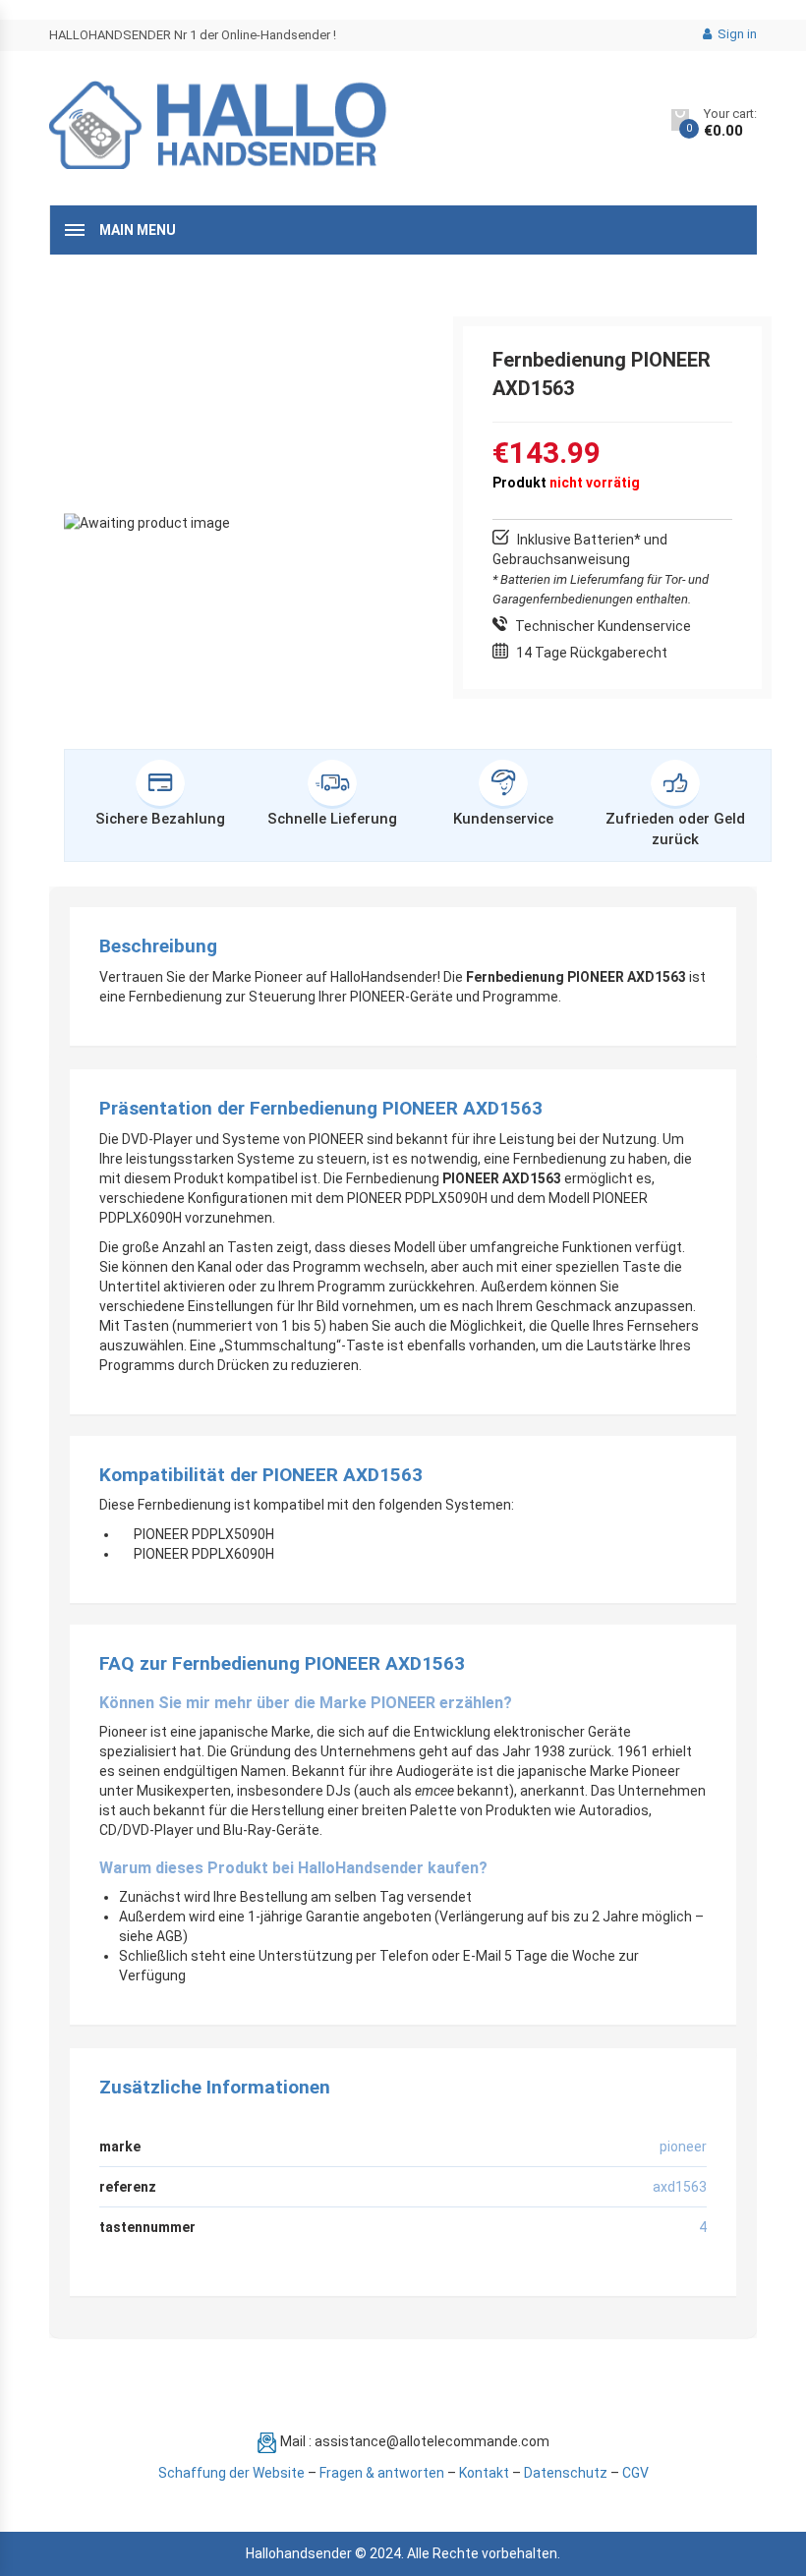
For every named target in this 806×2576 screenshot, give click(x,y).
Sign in (736, 34)
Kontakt (484, 2473)
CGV (635, 2473)
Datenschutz (566, 2473)
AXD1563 (680, 2187)
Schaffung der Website (231, 2473)
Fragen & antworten (382, 2473)
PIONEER (683, 2147)
